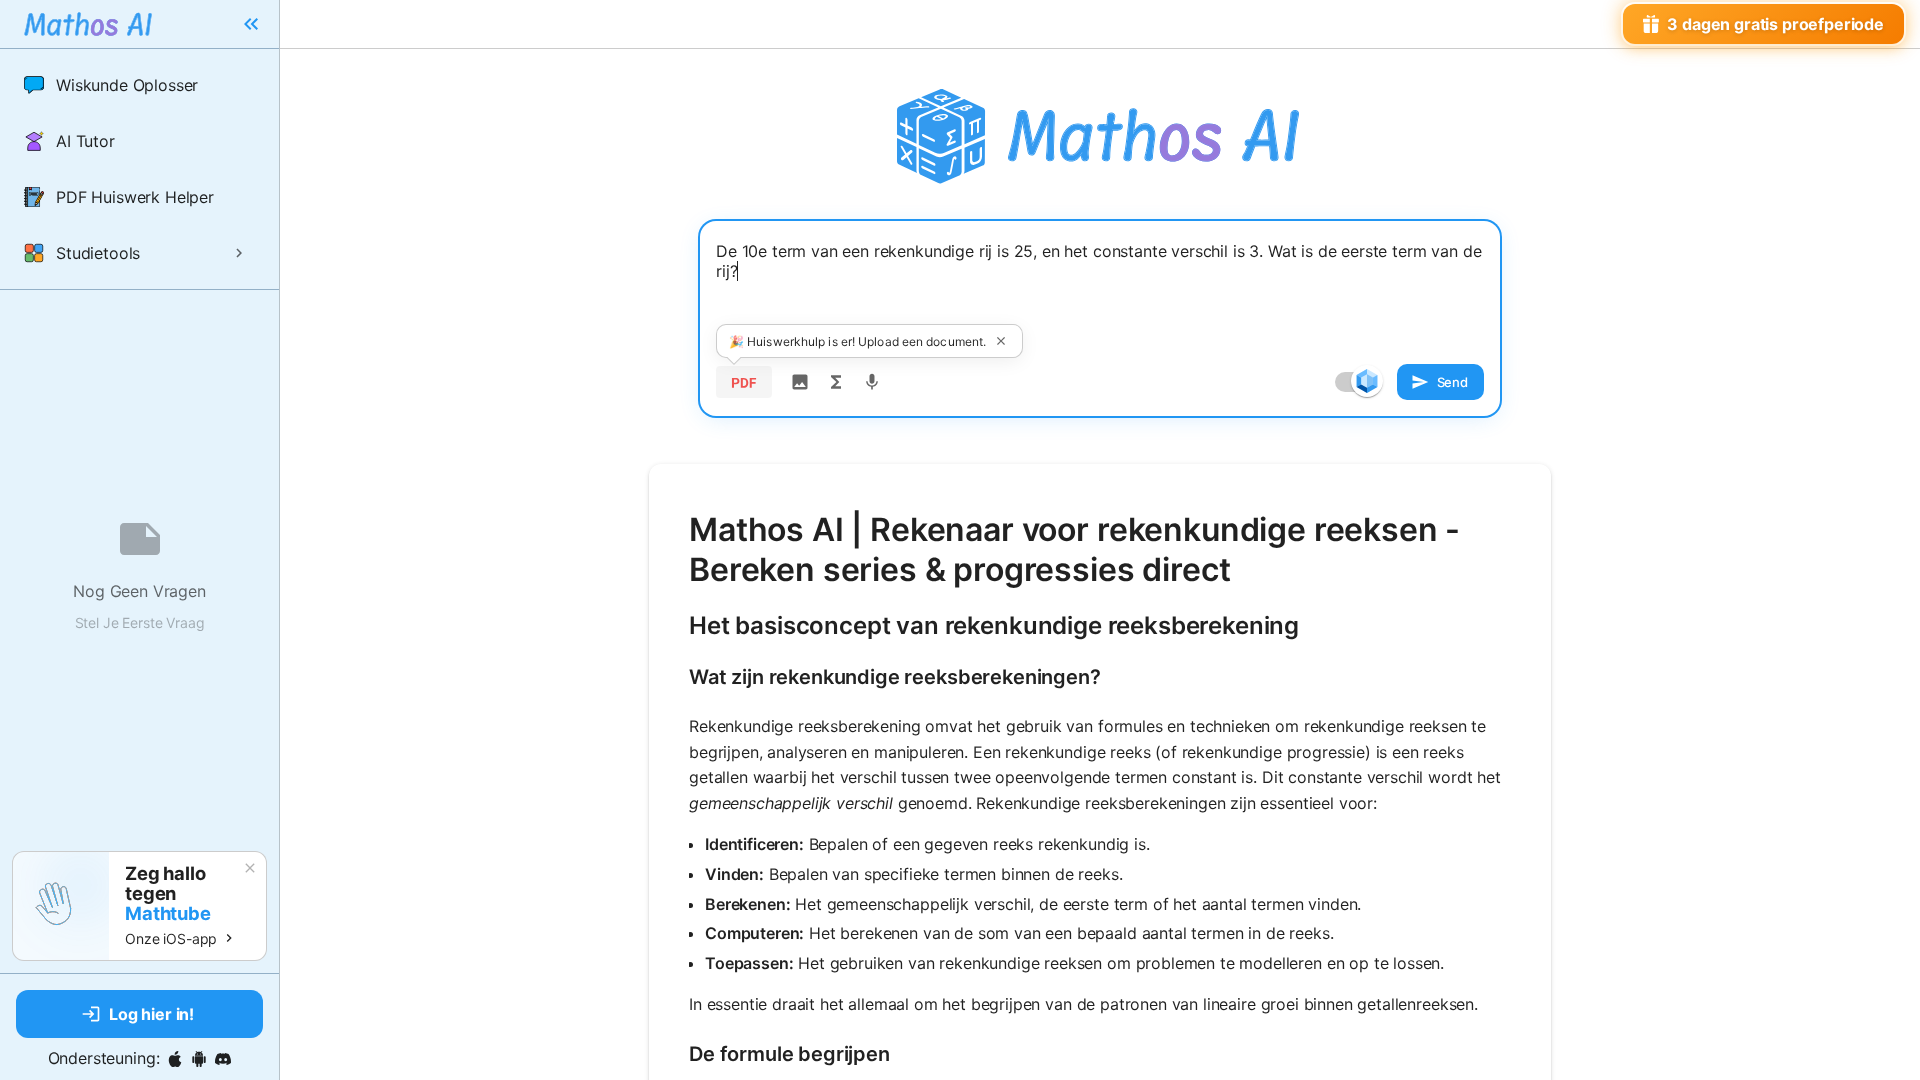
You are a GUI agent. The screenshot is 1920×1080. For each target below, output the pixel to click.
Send (1452, 382)
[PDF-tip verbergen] (1001, 341)
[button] (139, 85)
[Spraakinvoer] (872, 382)
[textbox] (1100, 287)
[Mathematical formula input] (836, 382)
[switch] (1367, 381)
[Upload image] (800, 382)
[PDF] (744, 382)
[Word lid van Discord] (223, 1059)
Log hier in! (151, 1014)
